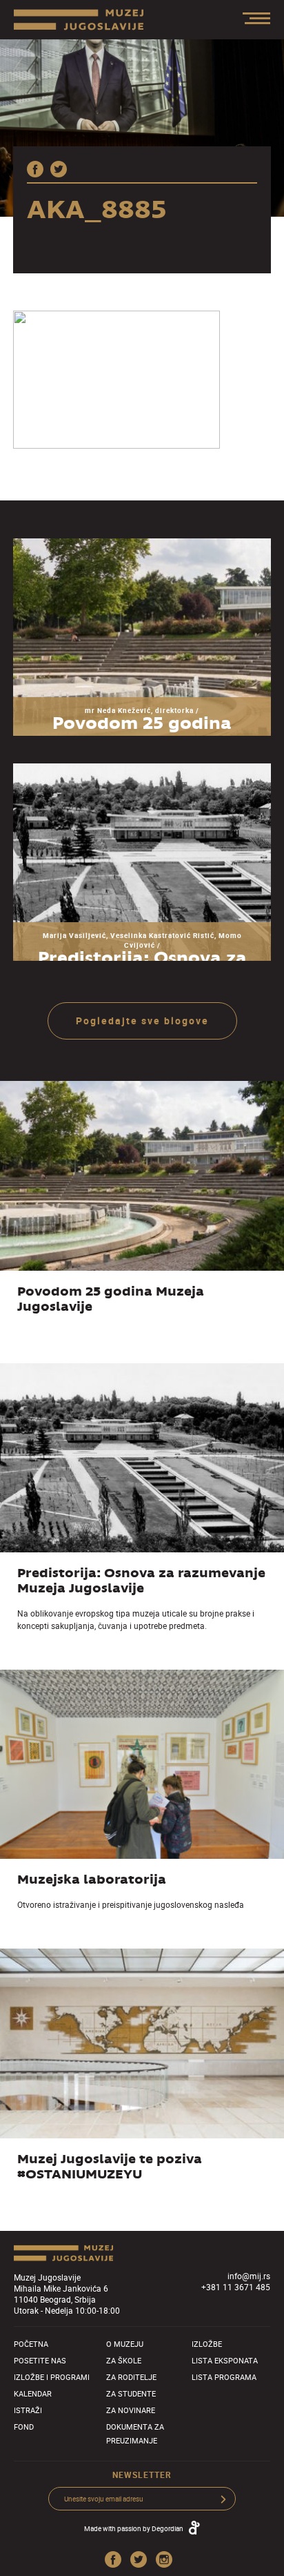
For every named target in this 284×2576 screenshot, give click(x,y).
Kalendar (33, 2393)
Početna (31, 2344)
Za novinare (131, 2410)
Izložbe (207, 2344)
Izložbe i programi (52, 2377)
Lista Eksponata (225, 2360)
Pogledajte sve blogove (142, 1021)
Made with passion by (134, 2528)
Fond (24, 2427)
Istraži (28, 2410)
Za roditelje (131, 2377)
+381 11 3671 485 (236, 2287)
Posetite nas (40, 2360)
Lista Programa (224, 2377)
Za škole (124, 2360)
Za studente (131, 2393)
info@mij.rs (249, 2276)
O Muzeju (125, 2344)
